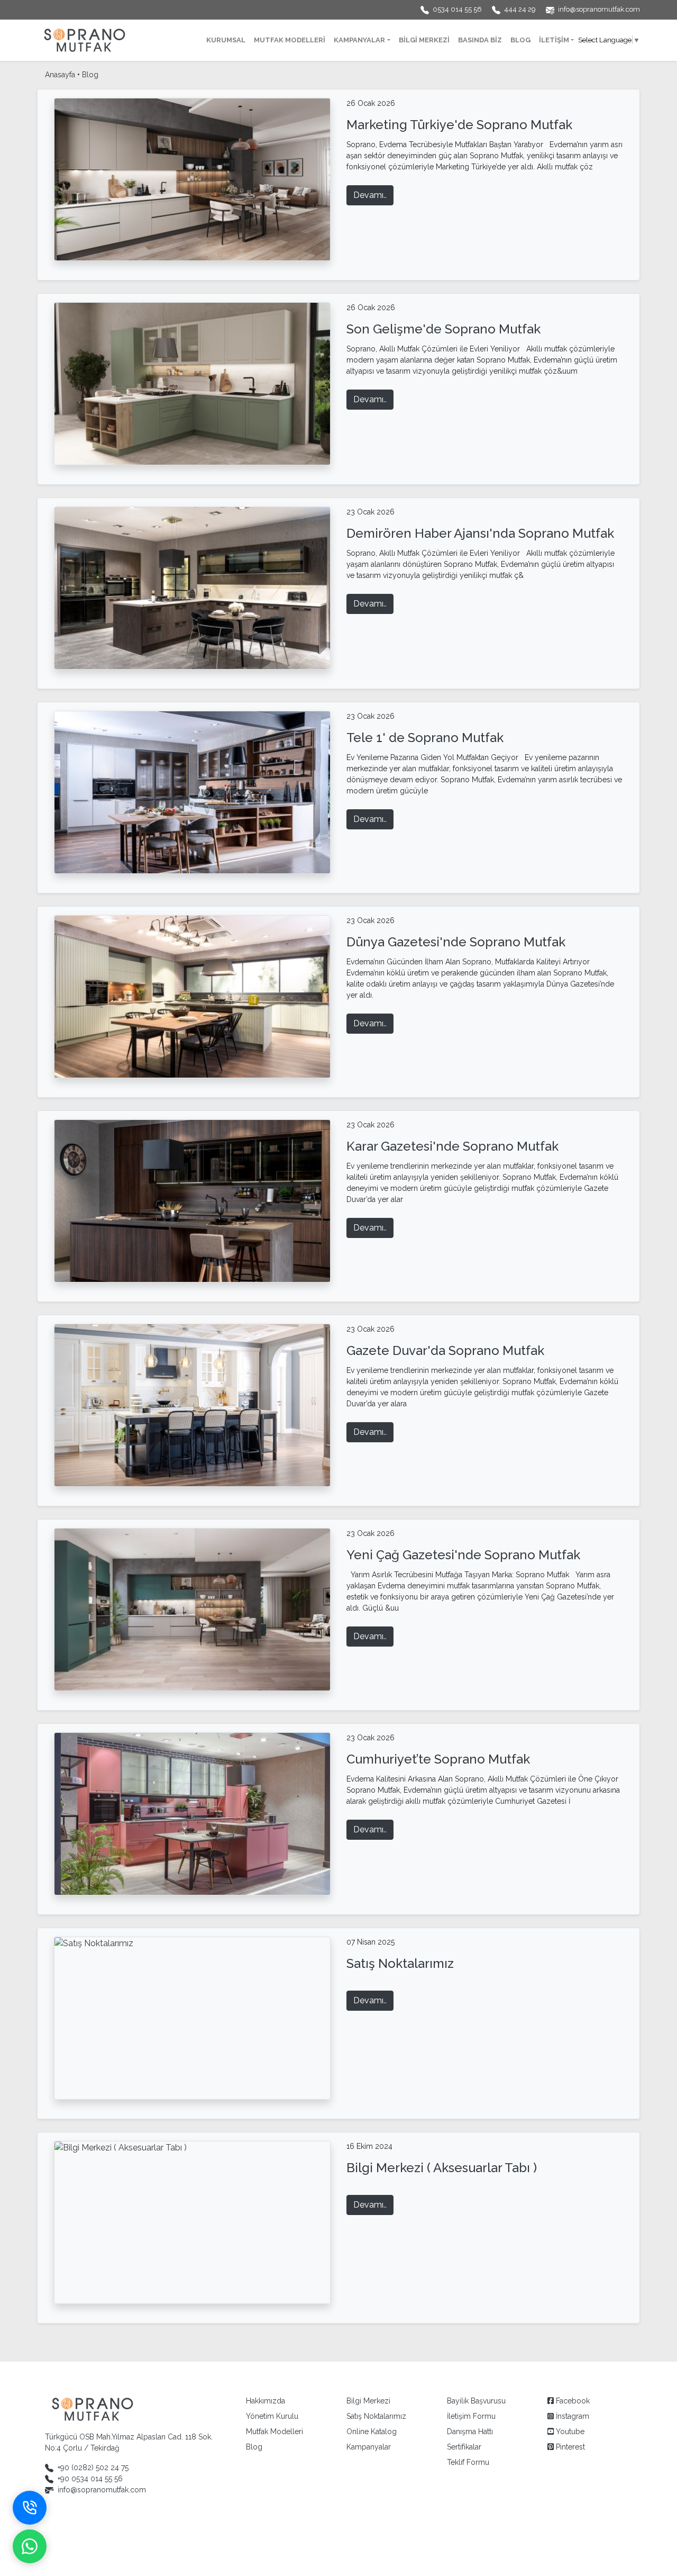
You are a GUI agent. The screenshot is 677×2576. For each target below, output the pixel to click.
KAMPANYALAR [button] (359, 40)
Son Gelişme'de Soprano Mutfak (443, 329)
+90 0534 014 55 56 (90, 2479)
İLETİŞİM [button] (554, 40)
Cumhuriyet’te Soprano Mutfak (438, 1759)
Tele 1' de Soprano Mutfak (425, 738)
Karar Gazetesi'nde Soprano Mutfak (452, 1146)
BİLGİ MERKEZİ (424, 40)
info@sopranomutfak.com (599, 9)
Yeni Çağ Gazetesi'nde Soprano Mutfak (463, 1555)
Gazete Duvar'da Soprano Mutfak (445, 1350)
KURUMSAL (226, 40)
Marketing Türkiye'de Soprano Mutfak (459, 125)
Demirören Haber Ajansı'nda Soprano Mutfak (480, 533)
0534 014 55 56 (458, 9)
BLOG (520, 40)
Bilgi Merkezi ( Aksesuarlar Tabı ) (442, 2168)
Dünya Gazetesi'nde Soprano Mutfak (456, 942)
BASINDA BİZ (480, 40)
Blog (90, 75)
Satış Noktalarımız (400, 1963)
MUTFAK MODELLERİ (290, 40)
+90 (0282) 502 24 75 (93, 2467)
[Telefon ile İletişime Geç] (30, 2508)
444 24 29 (521, 9)
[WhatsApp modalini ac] (30, 2546)
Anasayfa (60, 75)
